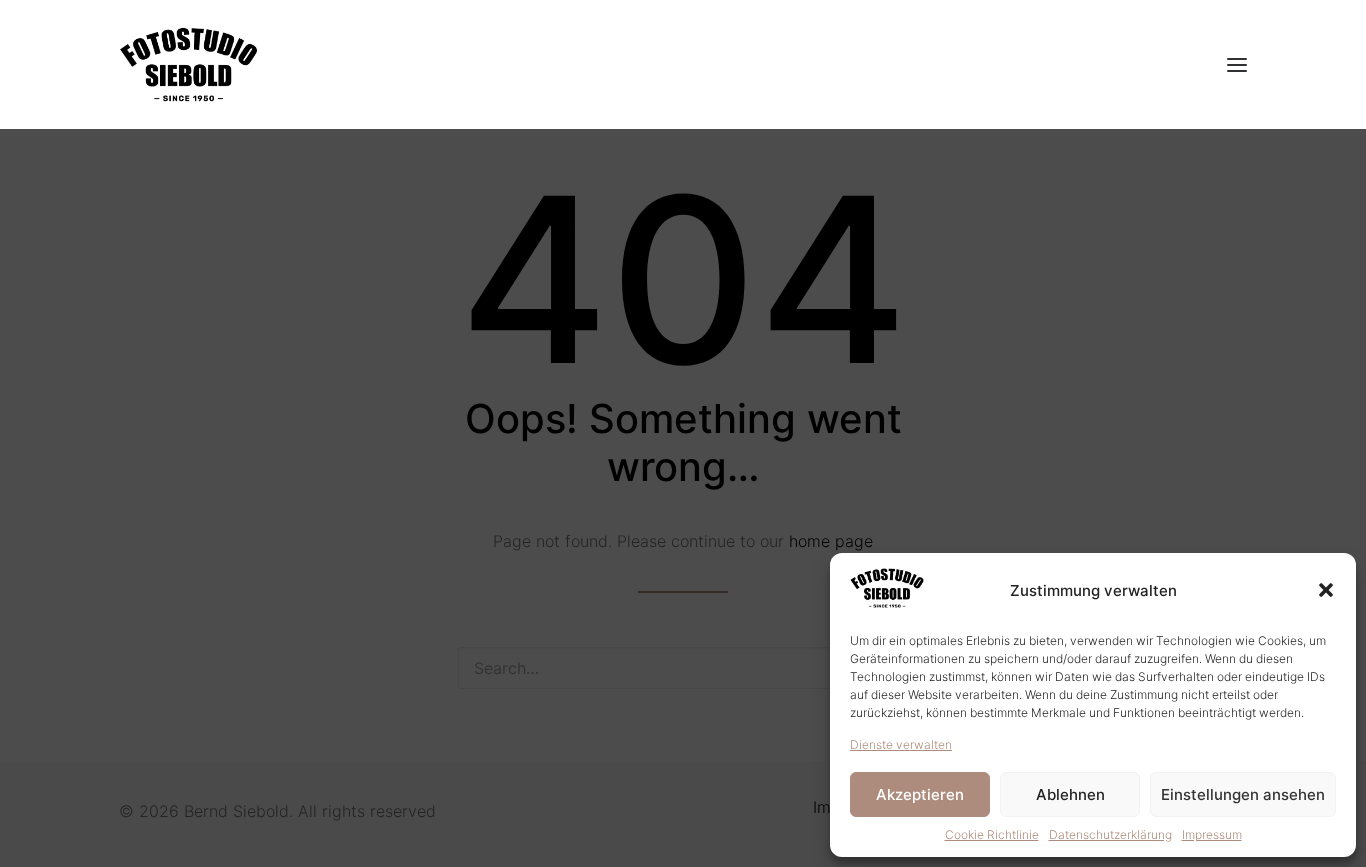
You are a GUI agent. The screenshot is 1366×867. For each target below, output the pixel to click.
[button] (1326, 590)
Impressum (1212, 834)
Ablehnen (1070, 794)
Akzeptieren (920, 794)
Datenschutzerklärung (1110, 834)
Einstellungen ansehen (1243, 794)
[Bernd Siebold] (188, 64)
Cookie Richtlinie (992, 834)
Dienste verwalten (901, 744)
